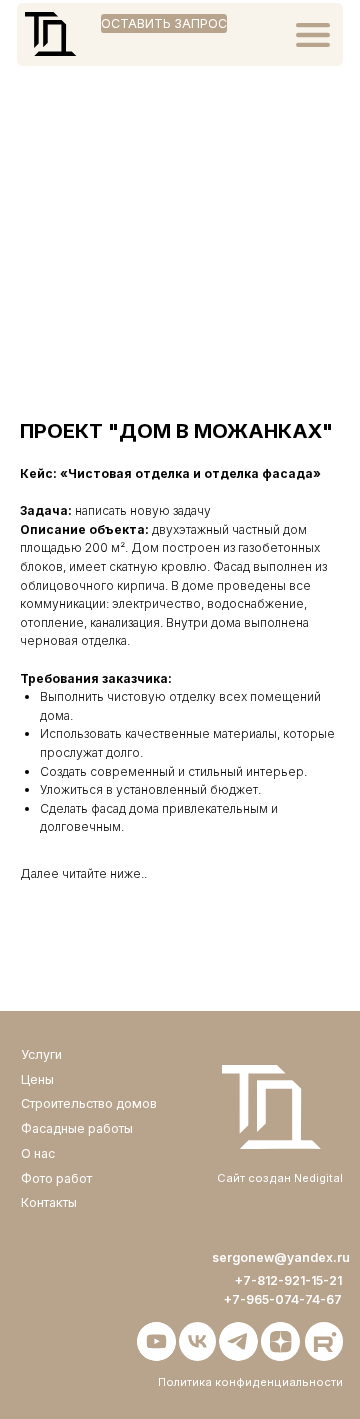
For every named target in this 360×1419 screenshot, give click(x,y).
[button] (164, 23)
